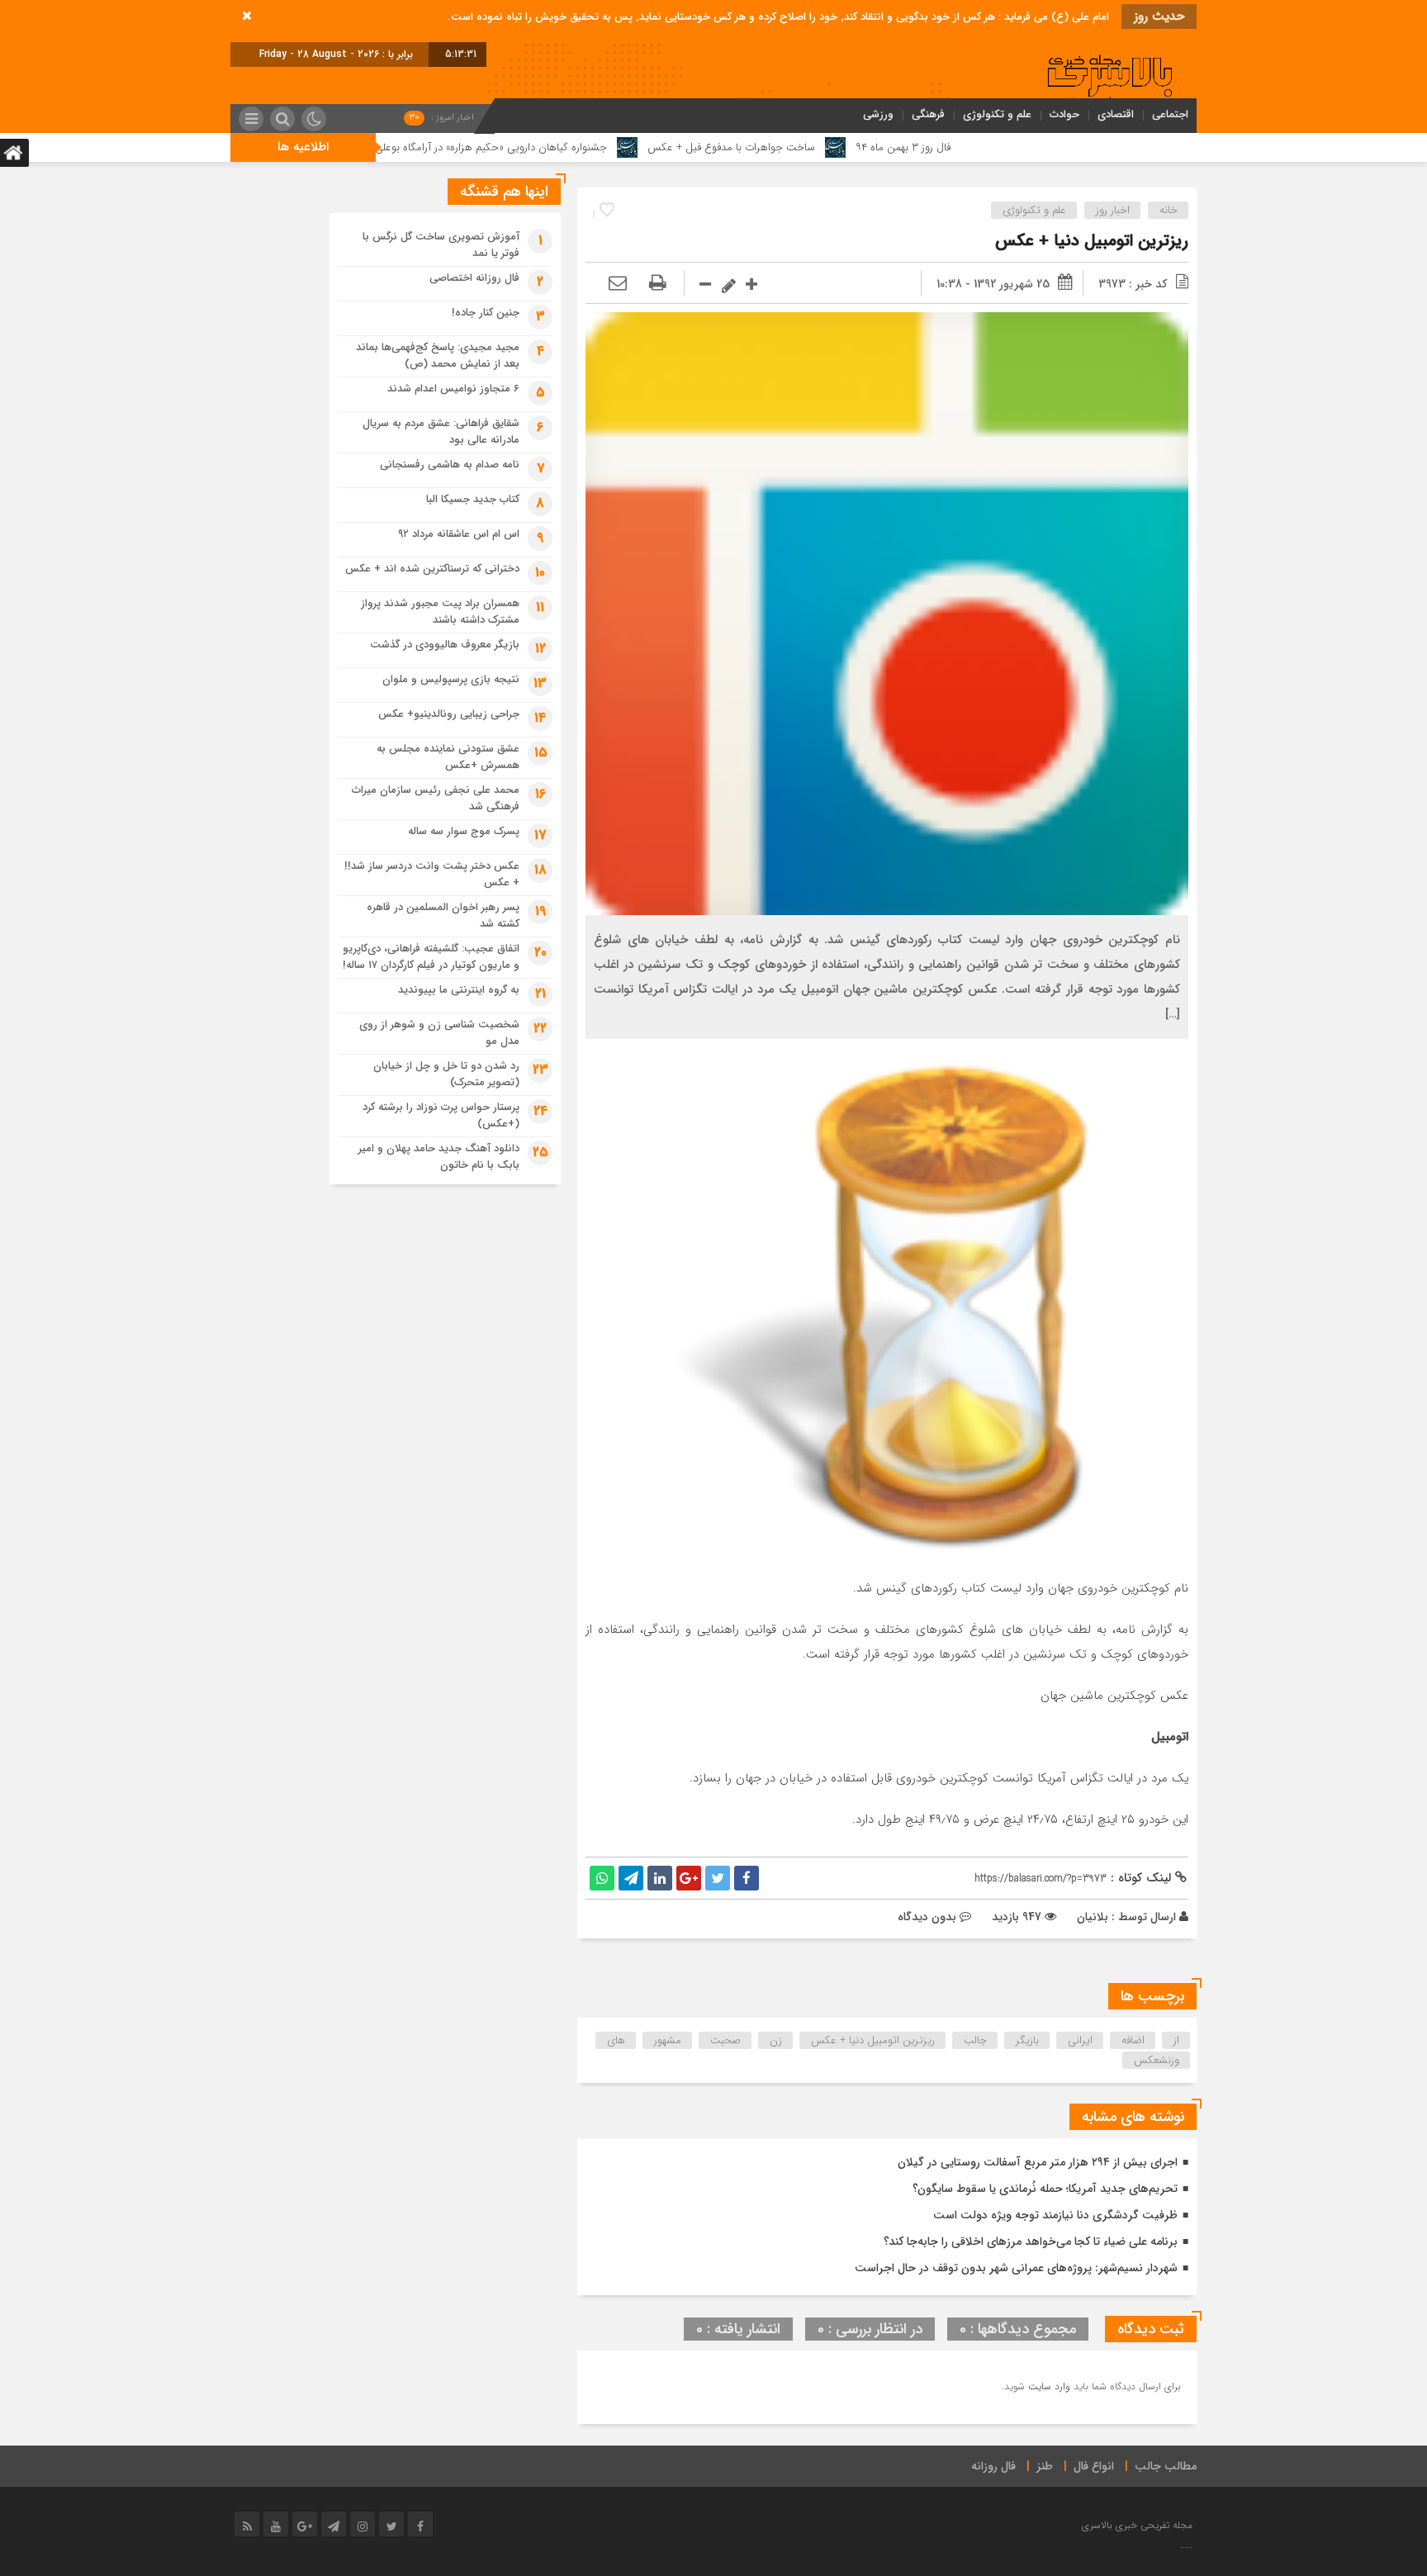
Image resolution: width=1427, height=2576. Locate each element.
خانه (1169, 210)
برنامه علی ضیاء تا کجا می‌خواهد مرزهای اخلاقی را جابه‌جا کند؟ (1031, 2242)
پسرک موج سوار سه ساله (464, 831)
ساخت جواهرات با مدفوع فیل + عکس (827, 147)
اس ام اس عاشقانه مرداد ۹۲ (459, 534)
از (1176, 2040)
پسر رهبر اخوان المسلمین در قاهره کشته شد (443, 916)
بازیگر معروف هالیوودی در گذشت (445, 645)
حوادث (1064, 114)
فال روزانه (993, 2466)
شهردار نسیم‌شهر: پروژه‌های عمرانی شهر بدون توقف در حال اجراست (1016, 2268)
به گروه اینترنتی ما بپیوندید (459, 990)
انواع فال (1094, 2466)
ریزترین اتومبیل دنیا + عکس (1092, 241)
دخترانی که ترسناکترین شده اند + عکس (432, 569)
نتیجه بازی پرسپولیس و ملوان (451, 679)
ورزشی (878, 114)
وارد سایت (1048, 2386)
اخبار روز (1113, 210)
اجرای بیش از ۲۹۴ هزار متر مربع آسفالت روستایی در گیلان (1038, 2162)
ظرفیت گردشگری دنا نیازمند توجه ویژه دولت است (1055, 2215)
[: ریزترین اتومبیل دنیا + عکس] (618, 284)
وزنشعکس (1157, 2060)
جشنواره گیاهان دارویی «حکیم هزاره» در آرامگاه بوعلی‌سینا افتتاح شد (555, 147)
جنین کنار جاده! (486, 313)
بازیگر (1027, 2040)
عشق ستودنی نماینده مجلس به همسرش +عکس (448, 757)
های (616, 2040)
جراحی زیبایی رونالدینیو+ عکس (449, 714)
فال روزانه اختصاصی (474, 278)
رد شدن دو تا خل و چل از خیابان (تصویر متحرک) (446, 1074)
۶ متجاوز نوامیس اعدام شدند (453, 389)
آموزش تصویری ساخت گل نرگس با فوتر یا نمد (441, 245)
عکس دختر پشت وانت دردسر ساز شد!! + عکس (432, 874)
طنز (1045, 2466)
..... (1186, 2545)
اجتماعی (1170, 114)
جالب (975, 2040)
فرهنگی (928, 114)
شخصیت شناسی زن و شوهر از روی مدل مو (439, 1033)
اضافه (1133, 2040)
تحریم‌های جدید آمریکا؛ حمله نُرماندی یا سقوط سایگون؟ (1045, 2189)
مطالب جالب (1166, 2466)
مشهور (668, 2040)
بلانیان (1093, 1917)
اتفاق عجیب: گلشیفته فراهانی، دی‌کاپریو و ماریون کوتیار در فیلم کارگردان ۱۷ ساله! (431, 957)
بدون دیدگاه (927, 1917)
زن (776, 2040)
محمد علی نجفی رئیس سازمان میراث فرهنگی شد (436, 798)
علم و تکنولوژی (997, 114)
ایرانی (1080, 2040)
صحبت (725, 2040)
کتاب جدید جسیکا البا (473, 499)
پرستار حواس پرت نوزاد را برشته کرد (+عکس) (441, 1115)
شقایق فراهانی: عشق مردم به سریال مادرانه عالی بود (441, 432)
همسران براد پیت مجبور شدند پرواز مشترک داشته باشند (440, 612)
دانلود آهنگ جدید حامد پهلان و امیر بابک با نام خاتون (439, 1157)
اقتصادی (1116, 114)
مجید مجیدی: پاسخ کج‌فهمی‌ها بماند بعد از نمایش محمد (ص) (438, 356)
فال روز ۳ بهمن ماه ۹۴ (999, 147)
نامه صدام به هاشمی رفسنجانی (450, 465)
